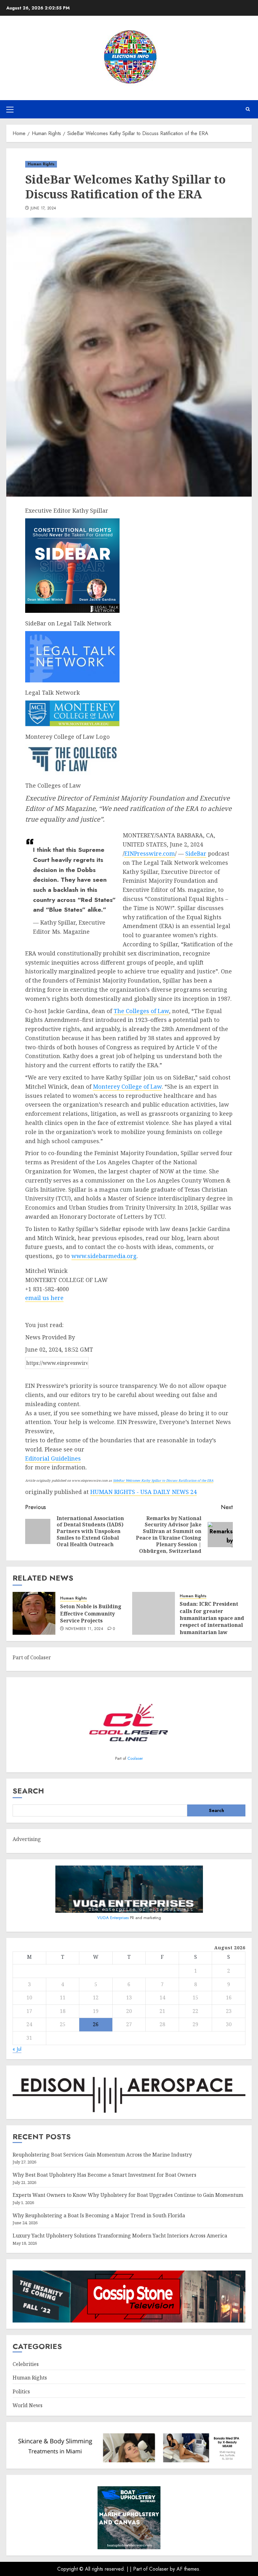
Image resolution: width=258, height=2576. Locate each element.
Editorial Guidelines (53, 1458)
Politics (21, 2391)
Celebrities (26, 2364)
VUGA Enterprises (114, 1918)
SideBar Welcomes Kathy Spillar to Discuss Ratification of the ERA (163, 1480)
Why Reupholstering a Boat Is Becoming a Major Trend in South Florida (99, 2215)
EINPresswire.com (150, 853)
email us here (44, 1298)
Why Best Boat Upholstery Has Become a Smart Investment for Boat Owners (104, 2175)
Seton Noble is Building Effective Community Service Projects (91, 1613)
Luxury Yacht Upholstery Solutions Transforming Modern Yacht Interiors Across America (120, 2236)
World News (28, 2405)
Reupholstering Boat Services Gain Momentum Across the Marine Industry (102, 2155)
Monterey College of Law (127, 1086)
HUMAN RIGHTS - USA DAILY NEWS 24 (143, 1492)
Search (28, 1791)
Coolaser (135, 1758)
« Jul (17, 2049)
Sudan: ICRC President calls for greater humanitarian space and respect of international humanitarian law (212, 1618)
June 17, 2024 (43, 208)
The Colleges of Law (141, 1011)
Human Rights (41, 164)
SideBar (196, 853)
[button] (10, 109)
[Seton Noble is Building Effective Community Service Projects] (34, 1613)
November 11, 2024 (84, 1629)
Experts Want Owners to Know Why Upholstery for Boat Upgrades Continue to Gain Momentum (128, 2195)
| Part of (140, 2569)
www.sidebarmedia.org (104, 1256)
